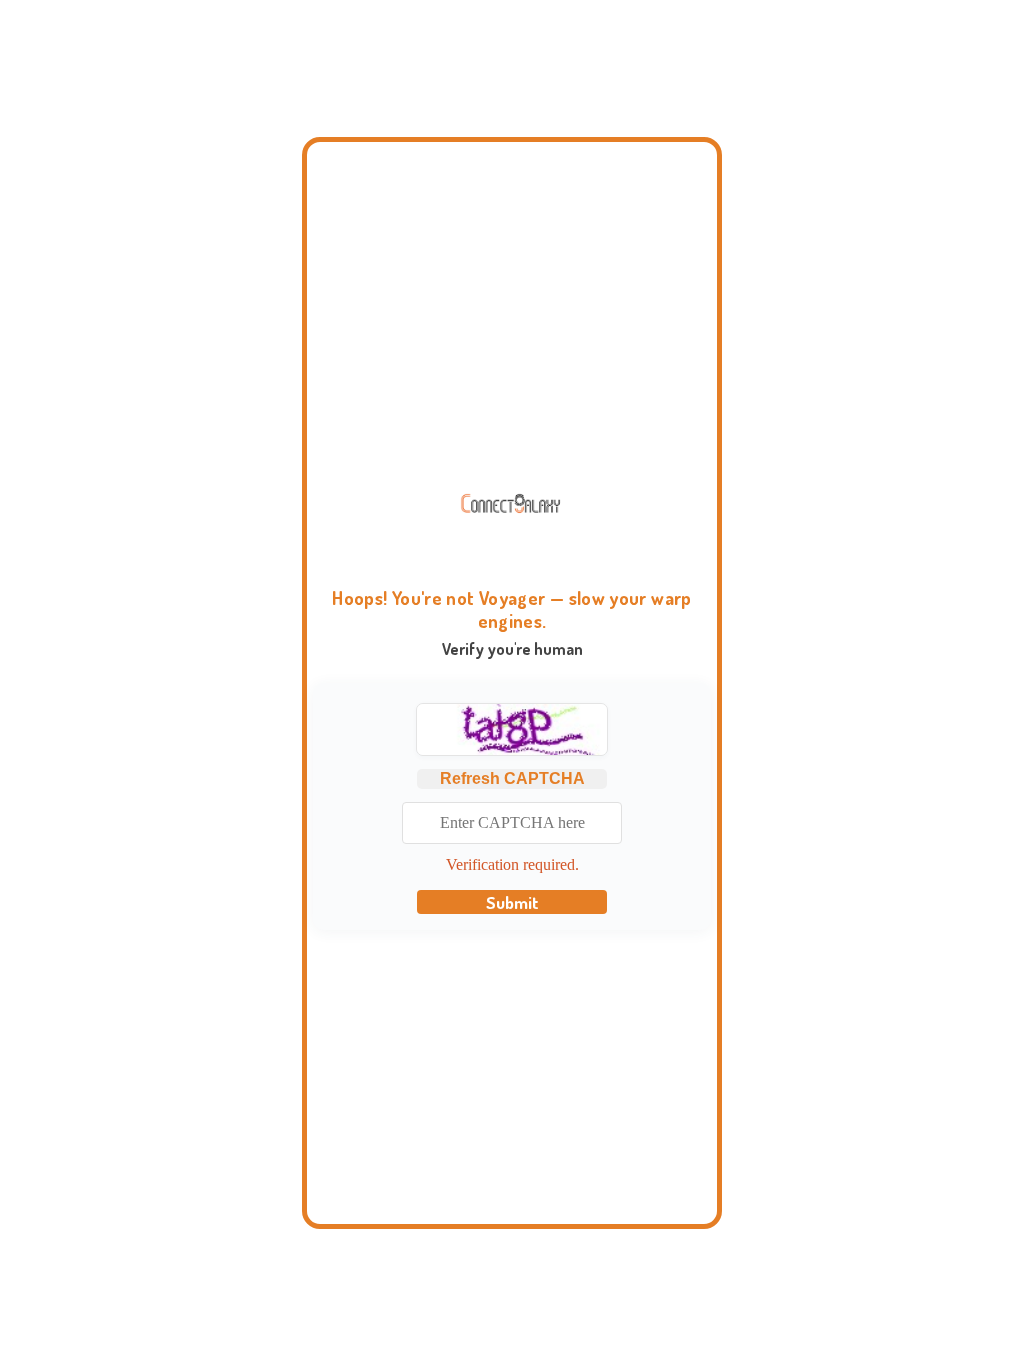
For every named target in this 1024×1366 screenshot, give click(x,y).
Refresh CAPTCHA (512, 778)
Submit (512, 902)
